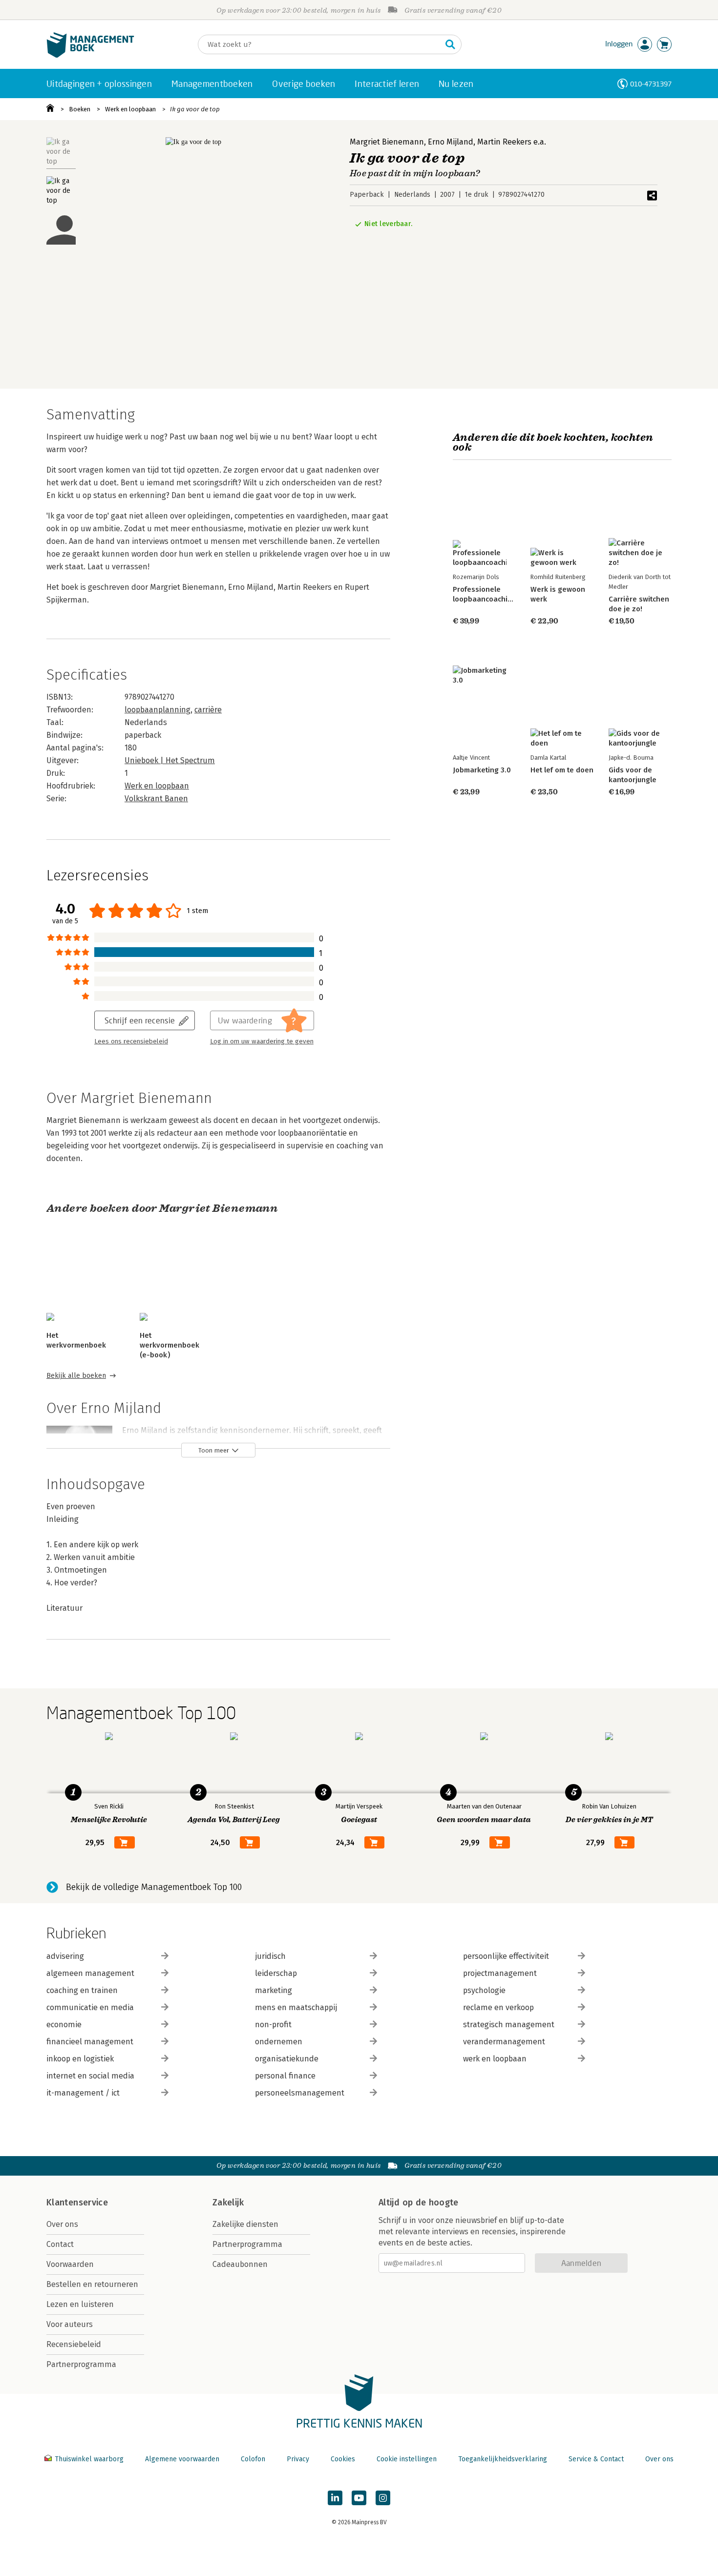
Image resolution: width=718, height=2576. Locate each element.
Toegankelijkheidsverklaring (503, 2459)
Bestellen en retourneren (92, 2284)
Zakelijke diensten (245, 2224)
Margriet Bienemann (387, 142)
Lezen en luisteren (80, 2304)
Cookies (343, 2459)
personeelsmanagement (300, 2093)
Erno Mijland (451, 142)
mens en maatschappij (296, 2007)
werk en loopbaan (495, 2059)
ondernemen (279, 2042)
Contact (60, 2244)
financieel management (90, 2042)
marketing (274, 1990)
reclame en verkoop (498, 2007)
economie (64, 2025)
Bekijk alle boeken (76, 1376)
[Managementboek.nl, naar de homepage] (90, 55)
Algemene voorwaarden (182, 2459)
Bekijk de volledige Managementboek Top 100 (154, 1887)
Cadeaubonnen (240, 2264)
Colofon (253, 2459)
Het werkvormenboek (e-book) (169, 1345)
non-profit (273, 2025)
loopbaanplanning (158, 710)
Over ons (62, 2224)
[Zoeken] (450, 44)
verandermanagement (504, 2042)
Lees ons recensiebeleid (131, 1041)
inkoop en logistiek (80, 2059)
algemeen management (90, 1973)
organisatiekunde (287, 2059)
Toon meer (214, 1450)
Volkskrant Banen (156, 799)
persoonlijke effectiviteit (506, 1956)
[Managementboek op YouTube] (359, 2498)
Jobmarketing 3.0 (482, 770)
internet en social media (90, 2076)
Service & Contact (596, 2459)
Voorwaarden (70, 2264)
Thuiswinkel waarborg (89, 2459)
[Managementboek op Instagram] (383, 2498)
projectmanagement (500, 1973)
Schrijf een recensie (140, 1020)
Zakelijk (228, 2202)
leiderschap (276, 1973)
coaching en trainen (82, 1990)
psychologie (484, 1990)
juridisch (270, 1956)
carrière (208, 710)
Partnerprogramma (81, 2364)
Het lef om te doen (562, 770)
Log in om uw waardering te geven (262, 1041)
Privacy (298, 2459)
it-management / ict (83, 2093)
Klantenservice (77, 2202)
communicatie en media (90, 2007)
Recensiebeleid (74, 2344)
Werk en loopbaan (130, 109)
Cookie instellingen (407, 2459)
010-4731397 (651, 84)
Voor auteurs (70, 2324)
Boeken (80, 109)
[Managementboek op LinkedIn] (335, 2498)
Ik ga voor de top (195, 109)
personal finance (285, 2076)
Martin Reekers (504, 142)
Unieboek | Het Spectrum (170, 760)
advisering (65, 1956)
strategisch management (509, 2025)
